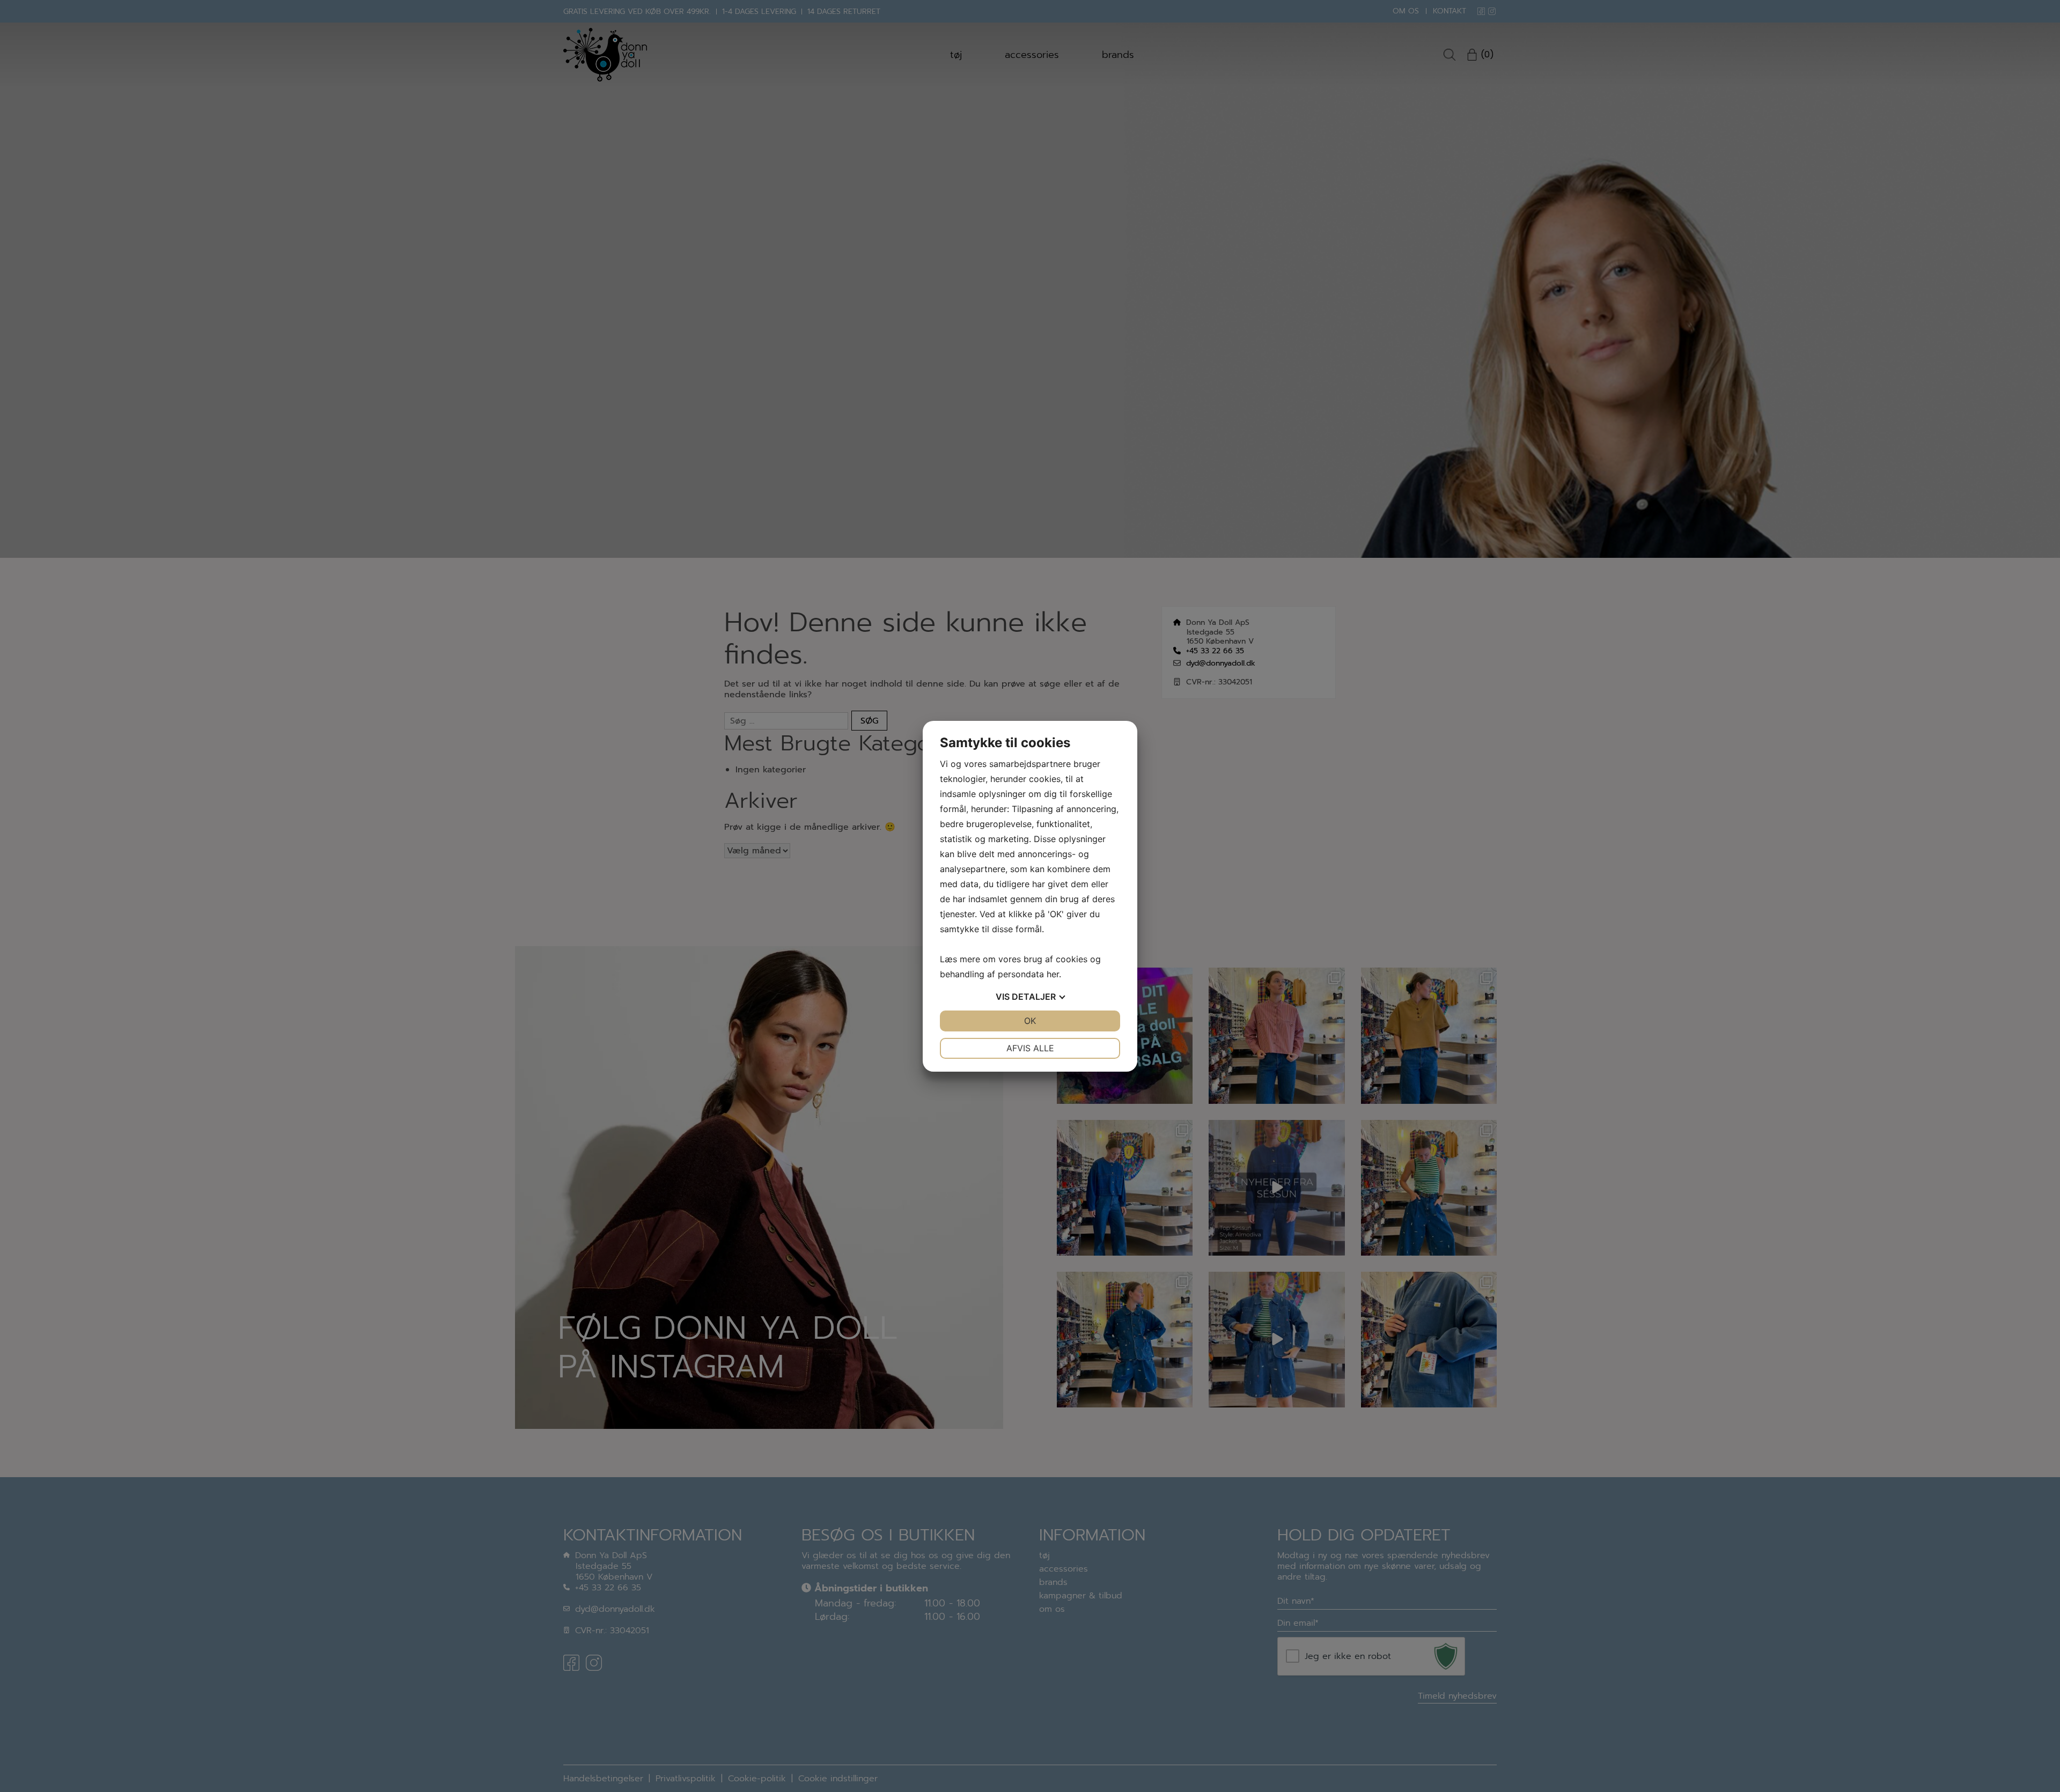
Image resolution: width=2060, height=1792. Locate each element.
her (1053, 974)
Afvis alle (1030, 1048)
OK (1030, 1021)
